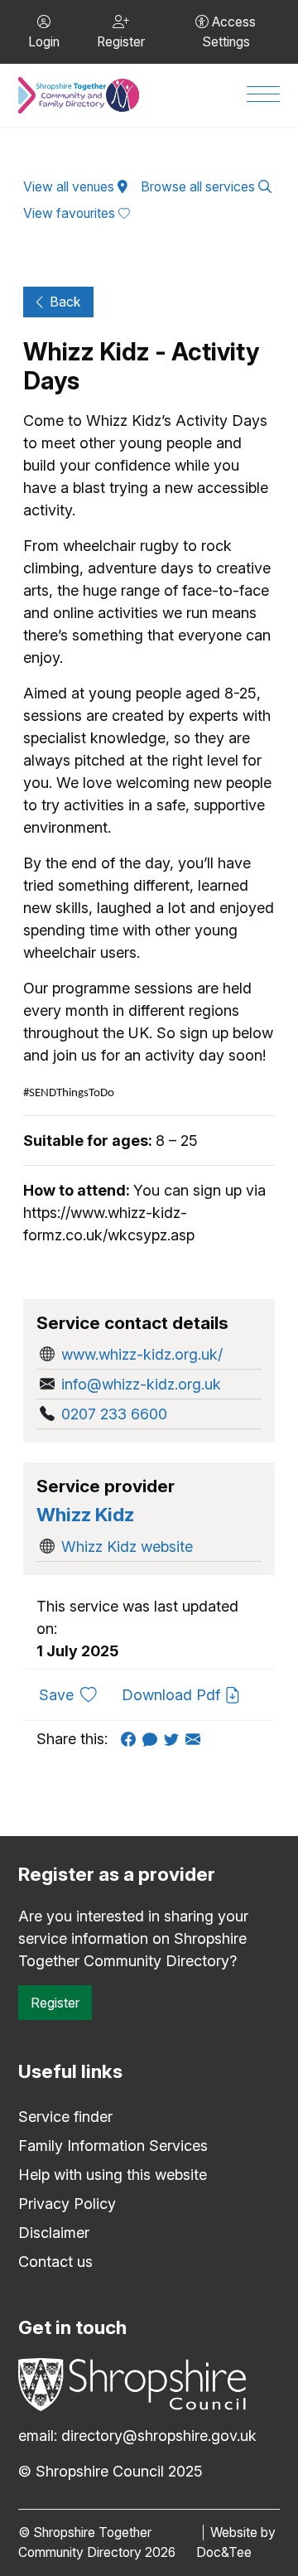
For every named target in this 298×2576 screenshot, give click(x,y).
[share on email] (196, 1739)
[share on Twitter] (175, 1739)
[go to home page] (79, 95)
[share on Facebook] (132, 1739)
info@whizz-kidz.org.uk (141, 1384)
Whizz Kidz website (127, 1547)
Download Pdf (173, 1695)
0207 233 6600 (114, 1414)
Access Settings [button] (229, 32)
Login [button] (44, 42)
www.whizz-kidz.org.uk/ (142, 1354)
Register (55, 2003)
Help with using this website (113, 2175)
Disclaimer (54, 2233)
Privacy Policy (67, 2204)
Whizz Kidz (85, 1514)
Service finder (65, 2117)
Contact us (55, 2262)
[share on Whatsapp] (153, 1739)
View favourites (71, 213)
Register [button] (121, 42)
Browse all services (199, 187)
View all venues (70, 187)
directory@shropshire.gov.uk (159, 2436)
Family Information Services (113, 2146)
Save (74, 1694)
